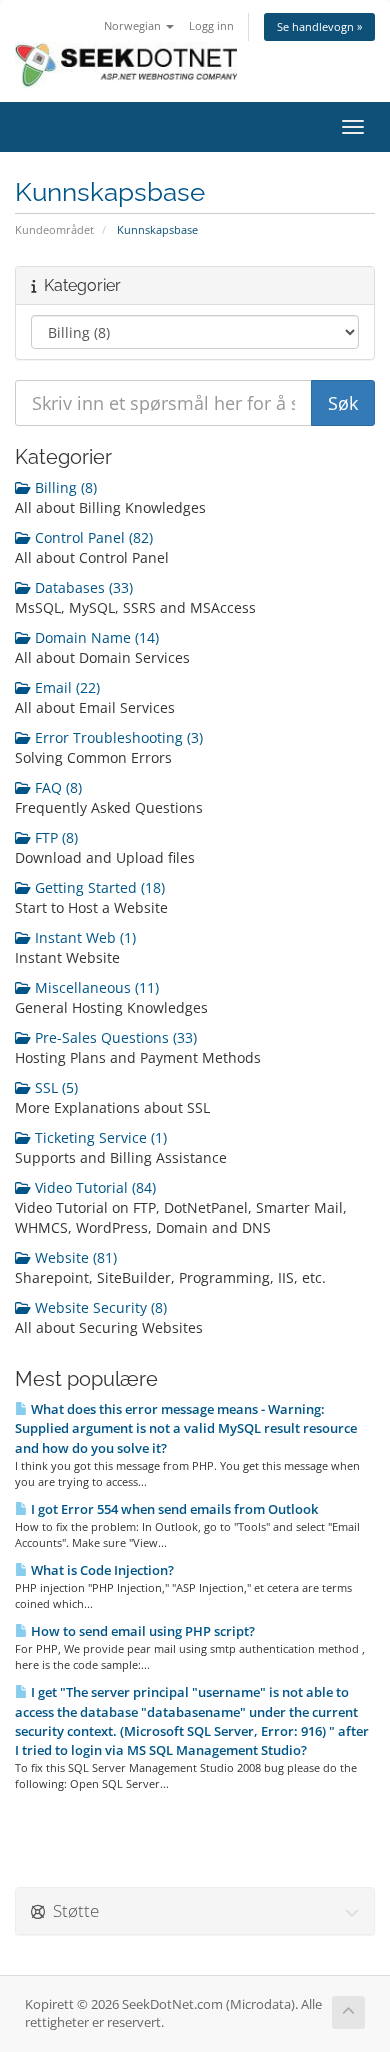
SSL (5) (54, 1087)
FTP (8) (54, 837)
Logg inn (211, 25)
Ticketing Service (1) (99, 1137)
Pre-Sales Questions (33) (114, 1037)
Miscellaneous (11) (95, 987)
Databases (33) (82, 587)
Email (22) (65, 687)
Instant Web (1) (83, 937)
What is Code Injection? (101, 1570)
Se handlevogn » (319, 26)
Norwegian (134, 25)
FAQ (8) (56, 787)
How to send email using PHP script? (141, 1631)
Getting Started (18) (98, 887)
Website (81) (74, 1257)
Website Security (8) (99, 1307)
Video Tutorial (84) (93, 1187)
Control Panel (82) (92, 537)
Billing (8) (64, 487)
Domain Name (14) (95, 637)
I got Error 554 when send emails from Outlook (173, 1509)
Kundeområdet (54, 229)
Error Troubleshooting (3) (117, 737)
